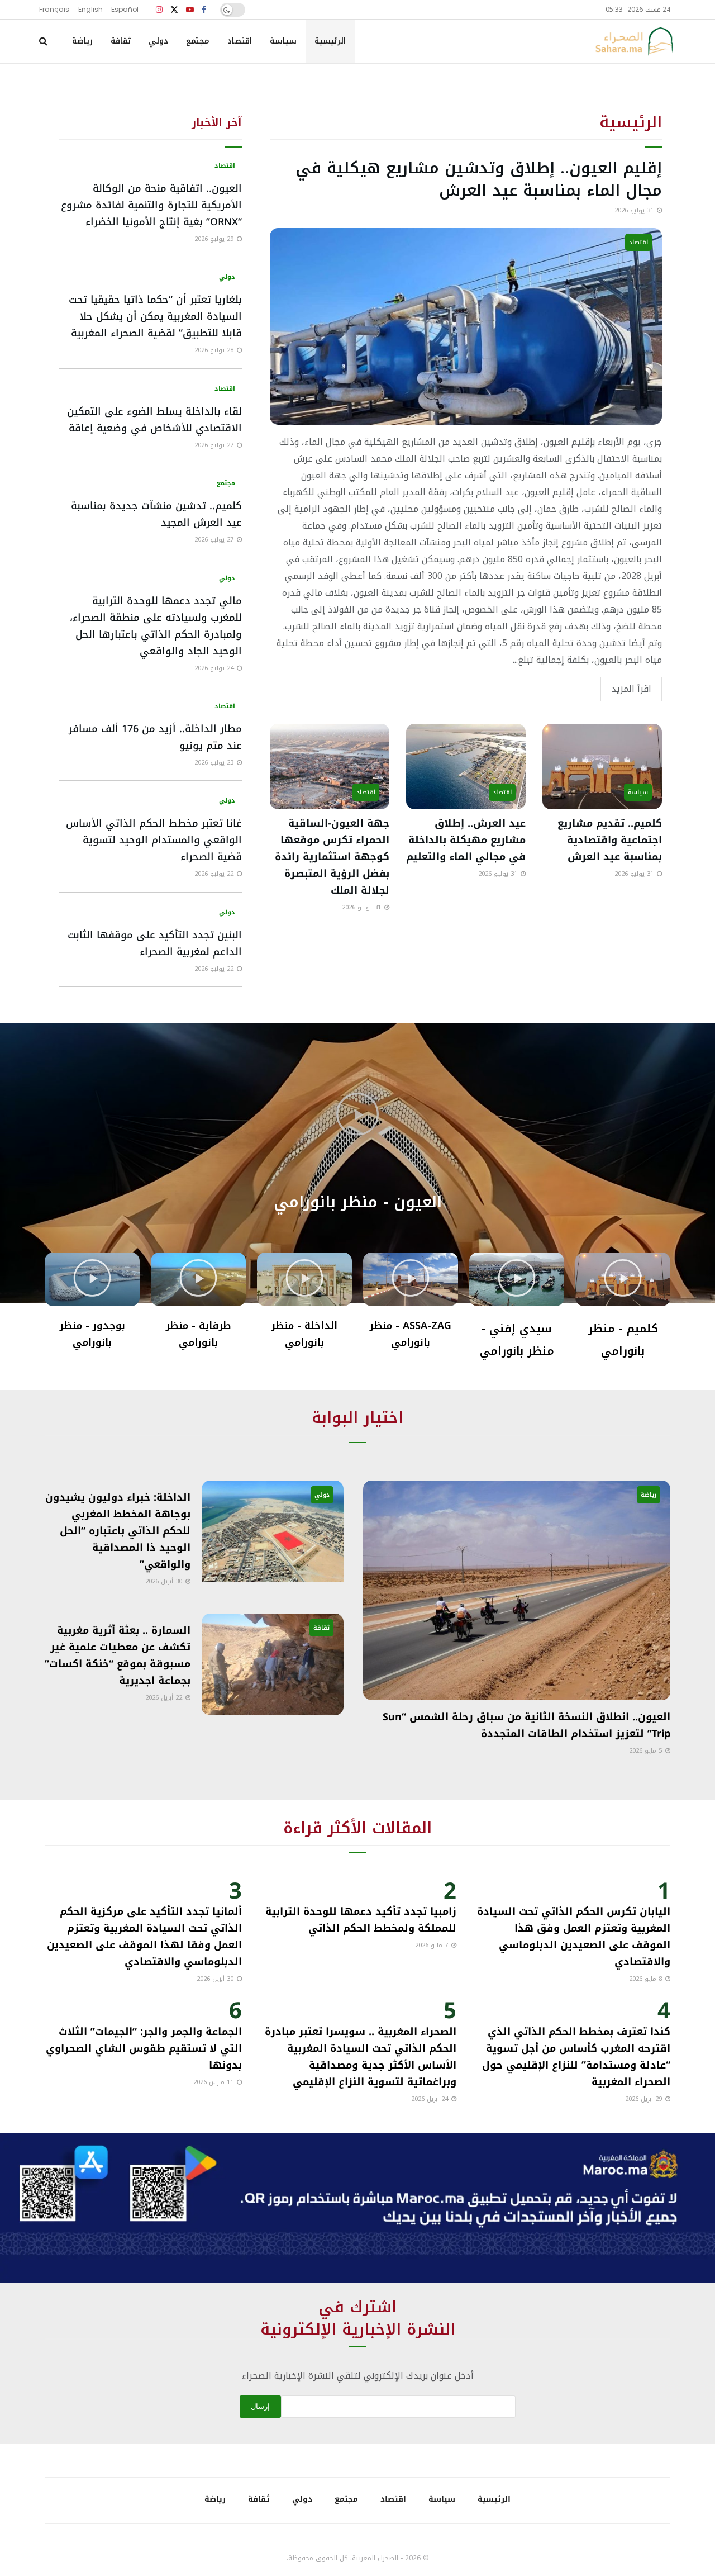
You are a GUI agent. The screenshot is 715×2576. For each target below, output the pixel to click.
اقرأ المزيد (631, 689)
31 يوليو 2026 (635, 210)
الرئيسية (330, 41)
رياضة (82, 41)
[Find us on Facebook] (204, 10)
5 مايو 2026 (647, 1751)
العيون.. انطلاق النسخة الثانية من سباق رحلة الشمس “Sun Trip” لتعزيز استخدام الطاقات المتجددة (526, 1725)
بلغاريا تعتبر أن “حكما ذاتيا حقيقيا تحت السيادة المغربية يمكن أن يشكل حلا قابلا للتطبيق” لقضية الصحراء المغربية (155, 316)
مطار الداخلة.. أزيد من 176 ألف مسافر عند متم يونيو (155, 737)
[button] (357, 1115)
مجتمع (198, 41)
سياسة (283, 41)
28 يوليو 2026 (215, 350)
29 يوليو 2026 (215, 239)
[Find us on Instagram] (159, 10)
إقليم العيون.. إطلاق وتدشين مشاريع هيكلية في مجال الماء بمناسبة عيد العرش (479, 179)
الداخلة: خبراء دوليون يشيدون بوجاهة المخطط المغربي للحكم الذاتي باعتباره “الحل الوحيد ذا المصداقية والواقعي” (118, 1531)
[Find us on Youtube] (190, 10)
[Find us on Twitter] (174, 10)
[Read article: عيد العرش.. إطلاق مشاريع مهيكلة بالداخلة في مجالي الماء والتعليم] (466, 767)
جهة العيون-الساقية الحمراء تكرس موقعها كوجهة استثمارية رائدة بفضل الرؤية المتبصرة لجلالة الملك (332, 857)
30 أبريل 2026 (165, 1581)
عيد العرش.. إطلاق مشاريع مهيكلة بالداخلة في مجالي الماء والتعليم (466, 840)
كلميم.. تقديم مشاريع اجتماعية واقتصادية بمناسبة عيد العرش (610, 840)
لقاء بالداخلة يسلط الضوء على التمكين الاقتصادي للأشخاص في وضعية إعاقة (154, 420)
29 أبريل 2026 (645, 2099)
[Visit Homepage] (634, 41)
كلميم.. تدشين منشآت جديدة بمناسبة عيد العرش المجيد (156, 514)
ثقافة (121, 41)
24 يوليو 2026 (215, 668)
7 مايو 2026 (433, 1945)
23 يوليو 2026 (215, 763)
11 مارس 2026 (214, 2082)
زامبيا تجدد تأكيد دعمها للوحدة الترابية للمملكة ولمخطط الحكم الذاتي (361, 1920)
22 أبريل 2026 (165, 1698)
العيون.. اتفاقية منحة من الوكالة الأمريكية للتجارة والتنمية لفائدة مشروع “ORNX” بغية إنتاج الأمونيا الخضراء (151, 205)
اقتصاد (240, 41)
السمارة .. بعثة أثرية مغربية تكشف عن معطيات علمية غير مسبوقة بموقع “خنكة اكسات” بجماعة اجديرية (118, 1655)
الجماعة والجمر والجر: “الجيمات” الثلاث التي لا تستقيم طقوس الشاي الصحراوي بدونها (144, 2048)
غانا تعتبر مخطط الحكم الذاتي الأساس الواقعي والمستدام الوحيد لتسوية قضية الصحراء (154, 840)
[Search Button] (43, 41)
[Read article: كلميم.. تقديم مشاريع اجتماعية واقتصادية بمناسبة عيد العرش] (602, 767)
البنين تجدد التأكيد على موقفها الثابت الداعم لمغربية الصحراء (155, 943)
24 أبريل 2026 (431, 2099)
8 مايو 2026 (647, 1979)
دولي (158, 41)
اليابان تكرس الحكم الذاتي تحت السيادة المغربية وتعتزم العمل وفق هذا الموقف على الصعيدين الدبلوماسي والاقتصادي (574, 1937)
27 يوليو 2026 (215, 445)
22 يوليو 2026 (215, 874)
